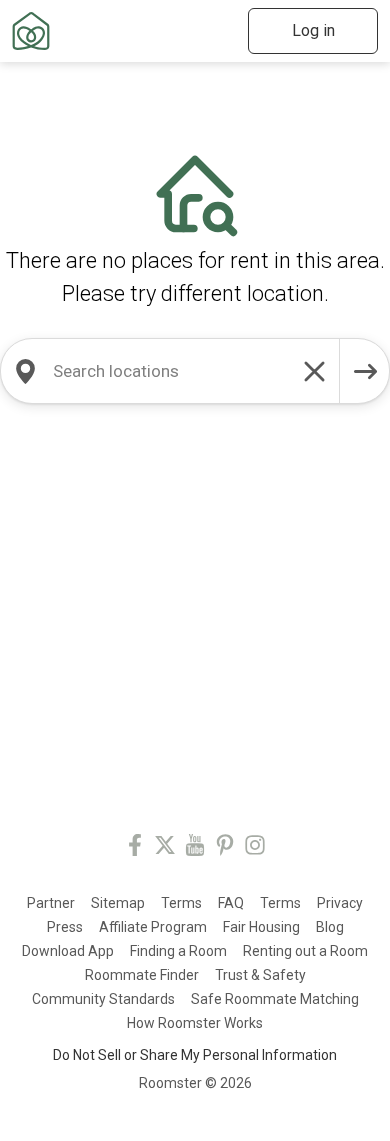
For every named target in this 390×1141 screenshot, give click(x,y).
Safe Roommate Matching (275, 999)
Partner (51, 903)
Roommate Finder (142, 975)
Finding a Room (178, 951)
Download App (68, 951)
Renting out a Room (305, 951)
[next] (365, 371)
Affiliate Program (153, 927)
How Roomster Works (195, 1023)
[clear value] (315, 371)
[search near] (25, 371)
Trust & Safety (260, 975)
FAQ (231, 903)
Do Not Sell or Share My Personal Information (195, 1055)
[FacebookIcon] (135, 848)
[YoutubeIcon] (195, 848)
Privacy (340, 903)
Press (65, 927)
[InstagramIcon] (255, 848)
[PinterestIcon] (225, 848)
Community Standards (103, 999)
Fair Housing (261, 927)
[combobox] (170, 371)
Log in (313, 30)
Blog (330, 927)
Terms (181, 903)
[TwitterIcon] (165, 848)
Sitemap (118, 903)
